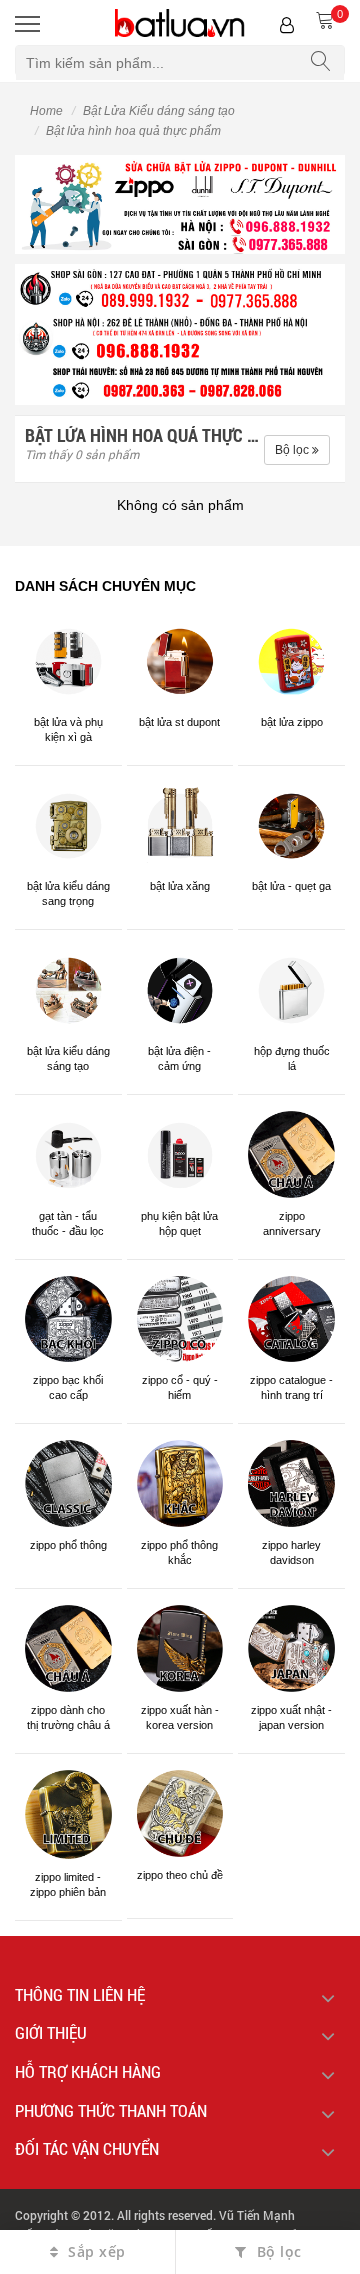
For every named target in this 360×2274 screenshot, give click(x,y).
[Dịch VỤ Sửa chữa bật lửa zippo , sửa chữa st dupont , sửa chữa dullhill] (180, 203)
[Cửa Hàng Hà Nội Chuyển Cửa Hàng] (180, 334)
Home (46, 111)
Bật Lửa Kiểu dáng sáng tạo (159, 111)
